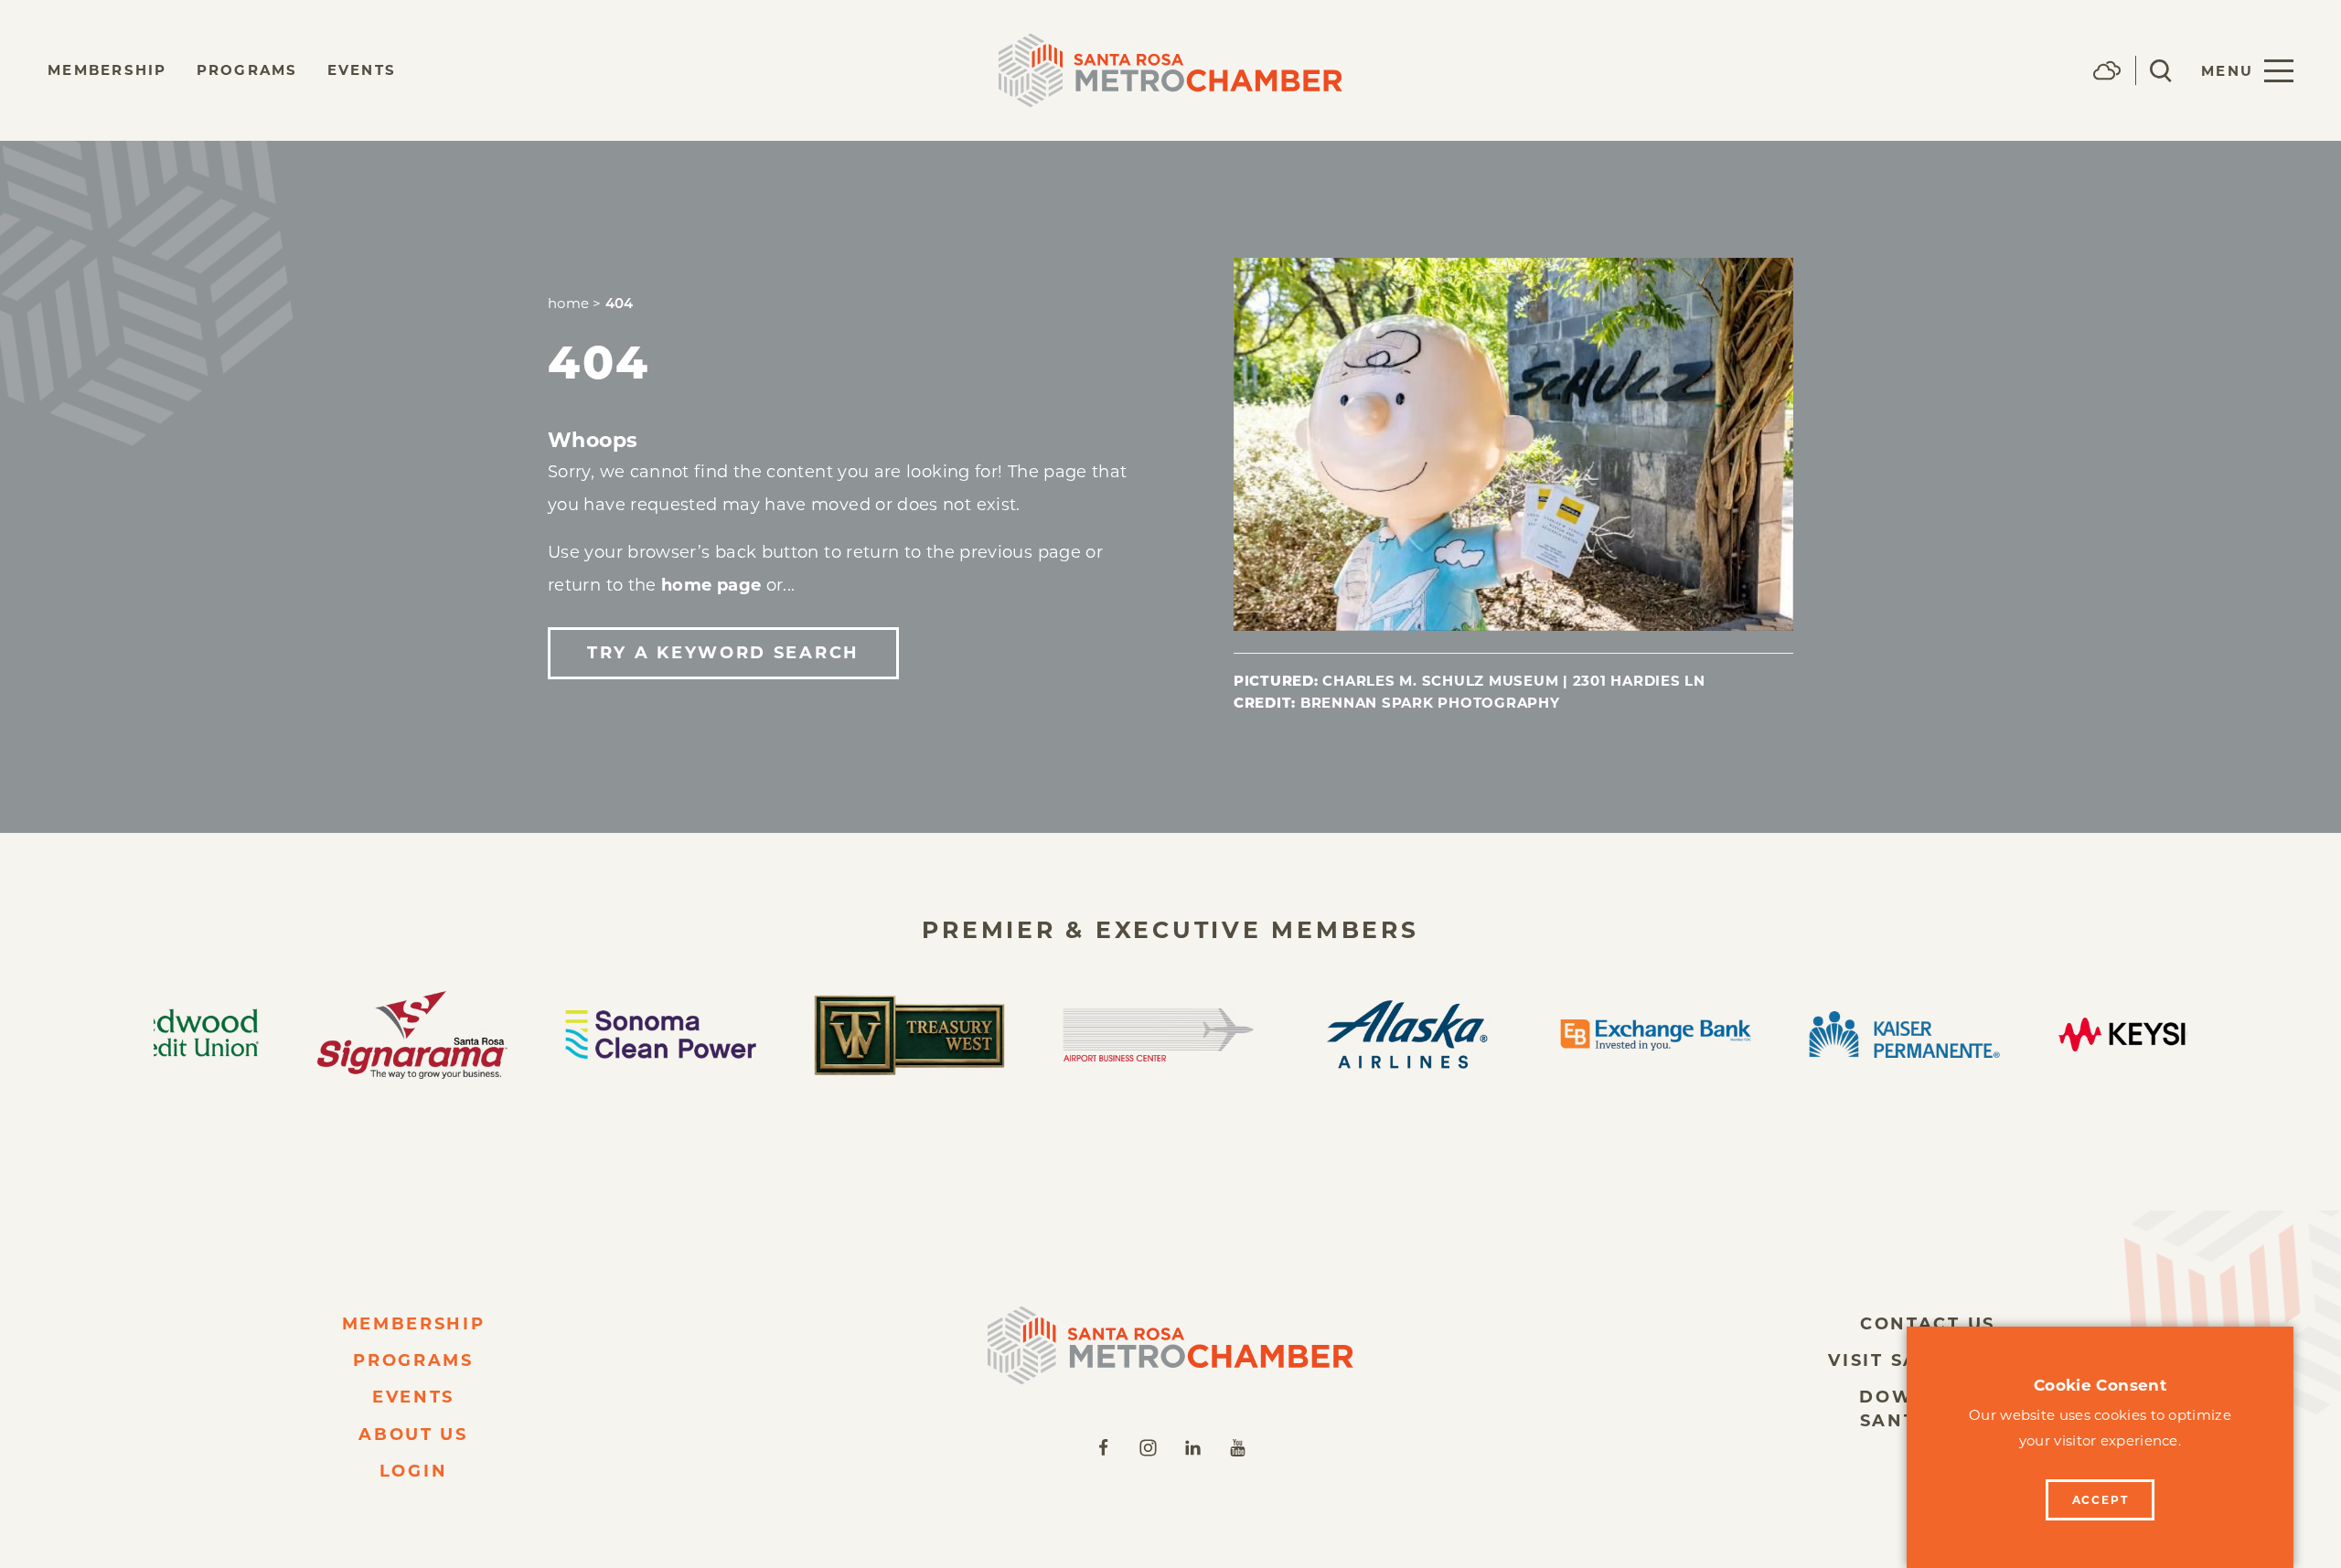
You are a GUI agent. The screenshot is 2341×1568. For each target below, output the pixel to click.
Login (414, 1471)
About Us (413, 1435)
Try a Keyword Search (723, 653)
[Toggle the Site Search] (2161, 71)
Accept (2100, 1500)
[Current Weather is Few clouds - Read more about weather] (2107, 70)
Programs (247, 70)
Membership (107, 70)
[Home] (1170, 1346)
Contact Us (1928, 1324)
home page (711, 585)
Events (362, 70)
